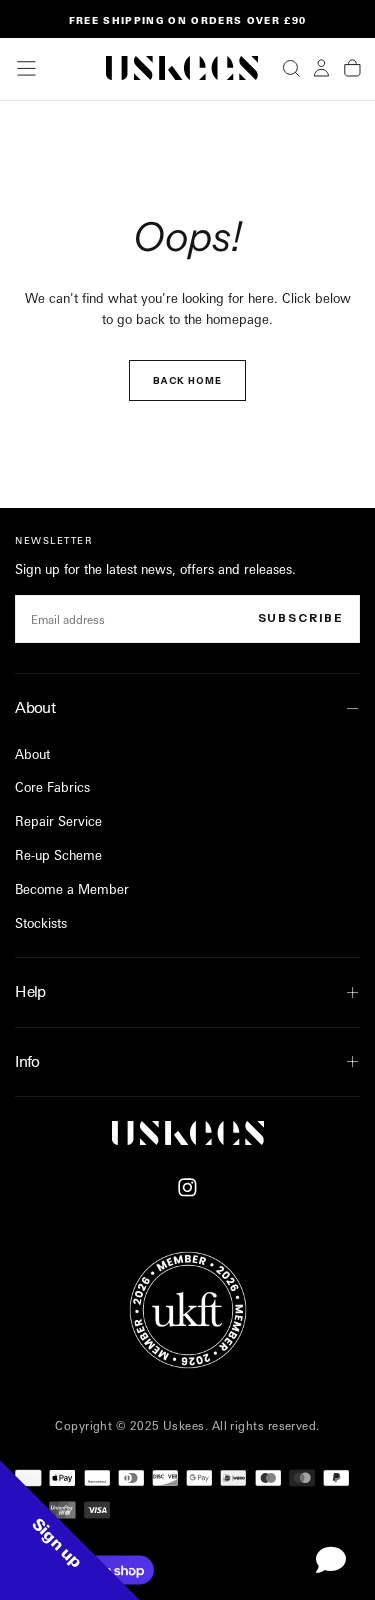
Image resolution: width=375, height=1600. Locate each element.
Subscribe (301, 618)
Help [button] (30, 991)
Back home (187, 380)
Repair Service (58, 821)
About (32, 754)
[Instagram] (187, 1187)
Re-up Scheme (58, 855)
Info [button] (27, 1061)
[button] (26, 68)
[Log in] (321, 68)
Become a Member (72, 889)
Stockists (41, 923)
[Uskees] (188, 1133)
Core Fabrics (52, 787)
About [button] (35, 707)
